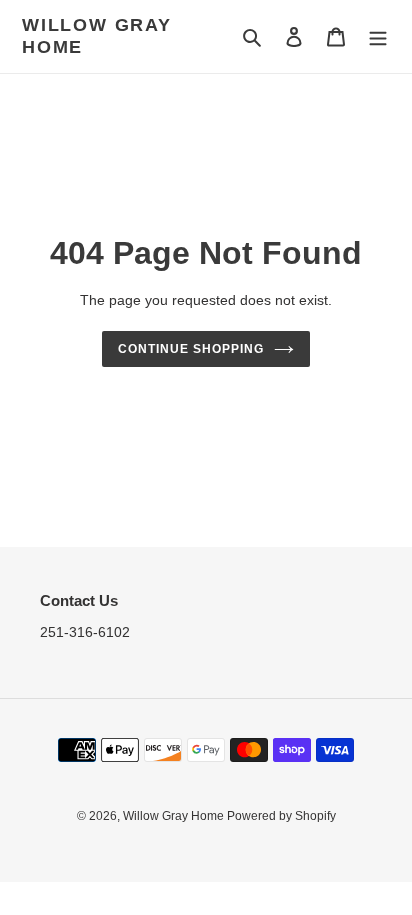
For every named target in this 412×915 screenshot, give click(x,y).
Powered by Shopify (281, 816)
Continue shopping (191, 349)
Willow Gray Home (97, 36)
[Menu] (378, 36)
